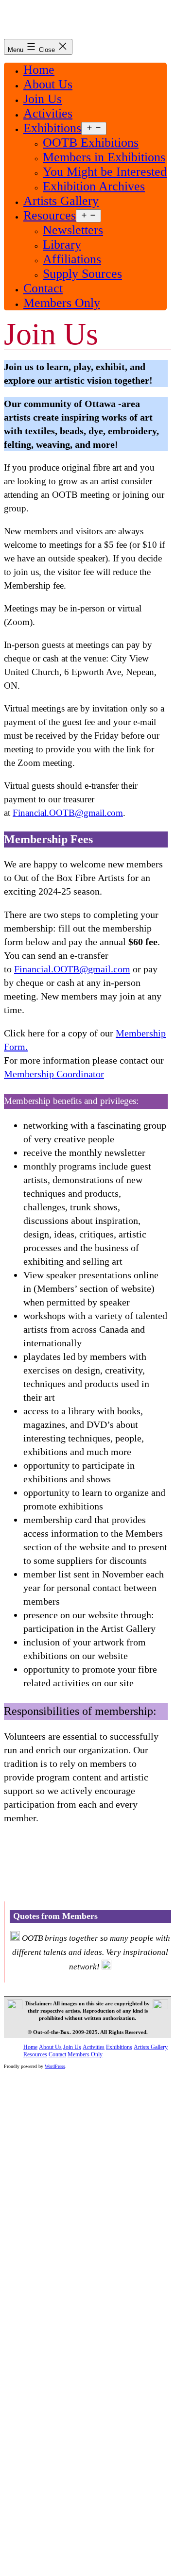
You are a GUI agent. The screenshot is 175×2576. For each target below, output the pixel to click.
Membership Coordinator (54, 1074)
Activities (48, 113)
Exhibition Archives (94, 186)
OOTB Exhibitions (91, 143)
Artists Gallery (61, 201)
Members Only (62, 303)
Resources (50, 215)
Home (39, 70)
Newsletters (73, 230)
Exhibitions (52, 128)
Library (62, 245)
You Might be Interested (105, 172)
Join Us (43, 99)
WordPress (55, 2066)
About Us (48, 84)
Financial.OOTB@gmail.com (68, 813)
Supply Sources (82, 274)
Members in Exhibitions (104, 157)
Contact (43, 288)
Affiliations (72, 259)
